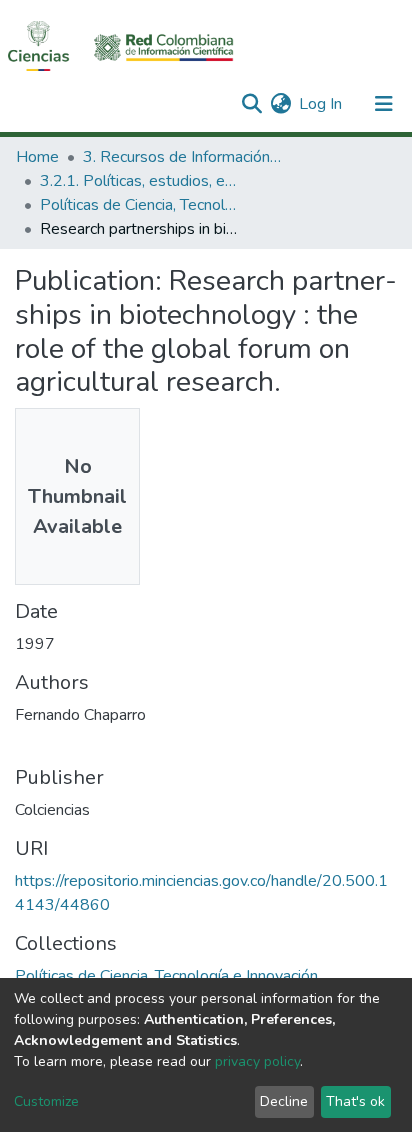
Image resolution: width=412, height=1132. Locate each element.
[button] (280, 104)
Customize (46, 1101)
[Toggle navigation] (384, 104)
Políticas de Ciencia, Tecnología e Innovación (140, 205)
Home (37, 157)
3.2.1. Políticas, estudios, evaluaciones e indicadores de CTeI (140, 181)
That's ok (355, 1101)
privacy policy (257, 1061)
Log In (321, 104)
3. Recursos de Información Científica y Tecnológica (183, 157)
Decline (284, 1101)
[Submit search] (251, 104)
